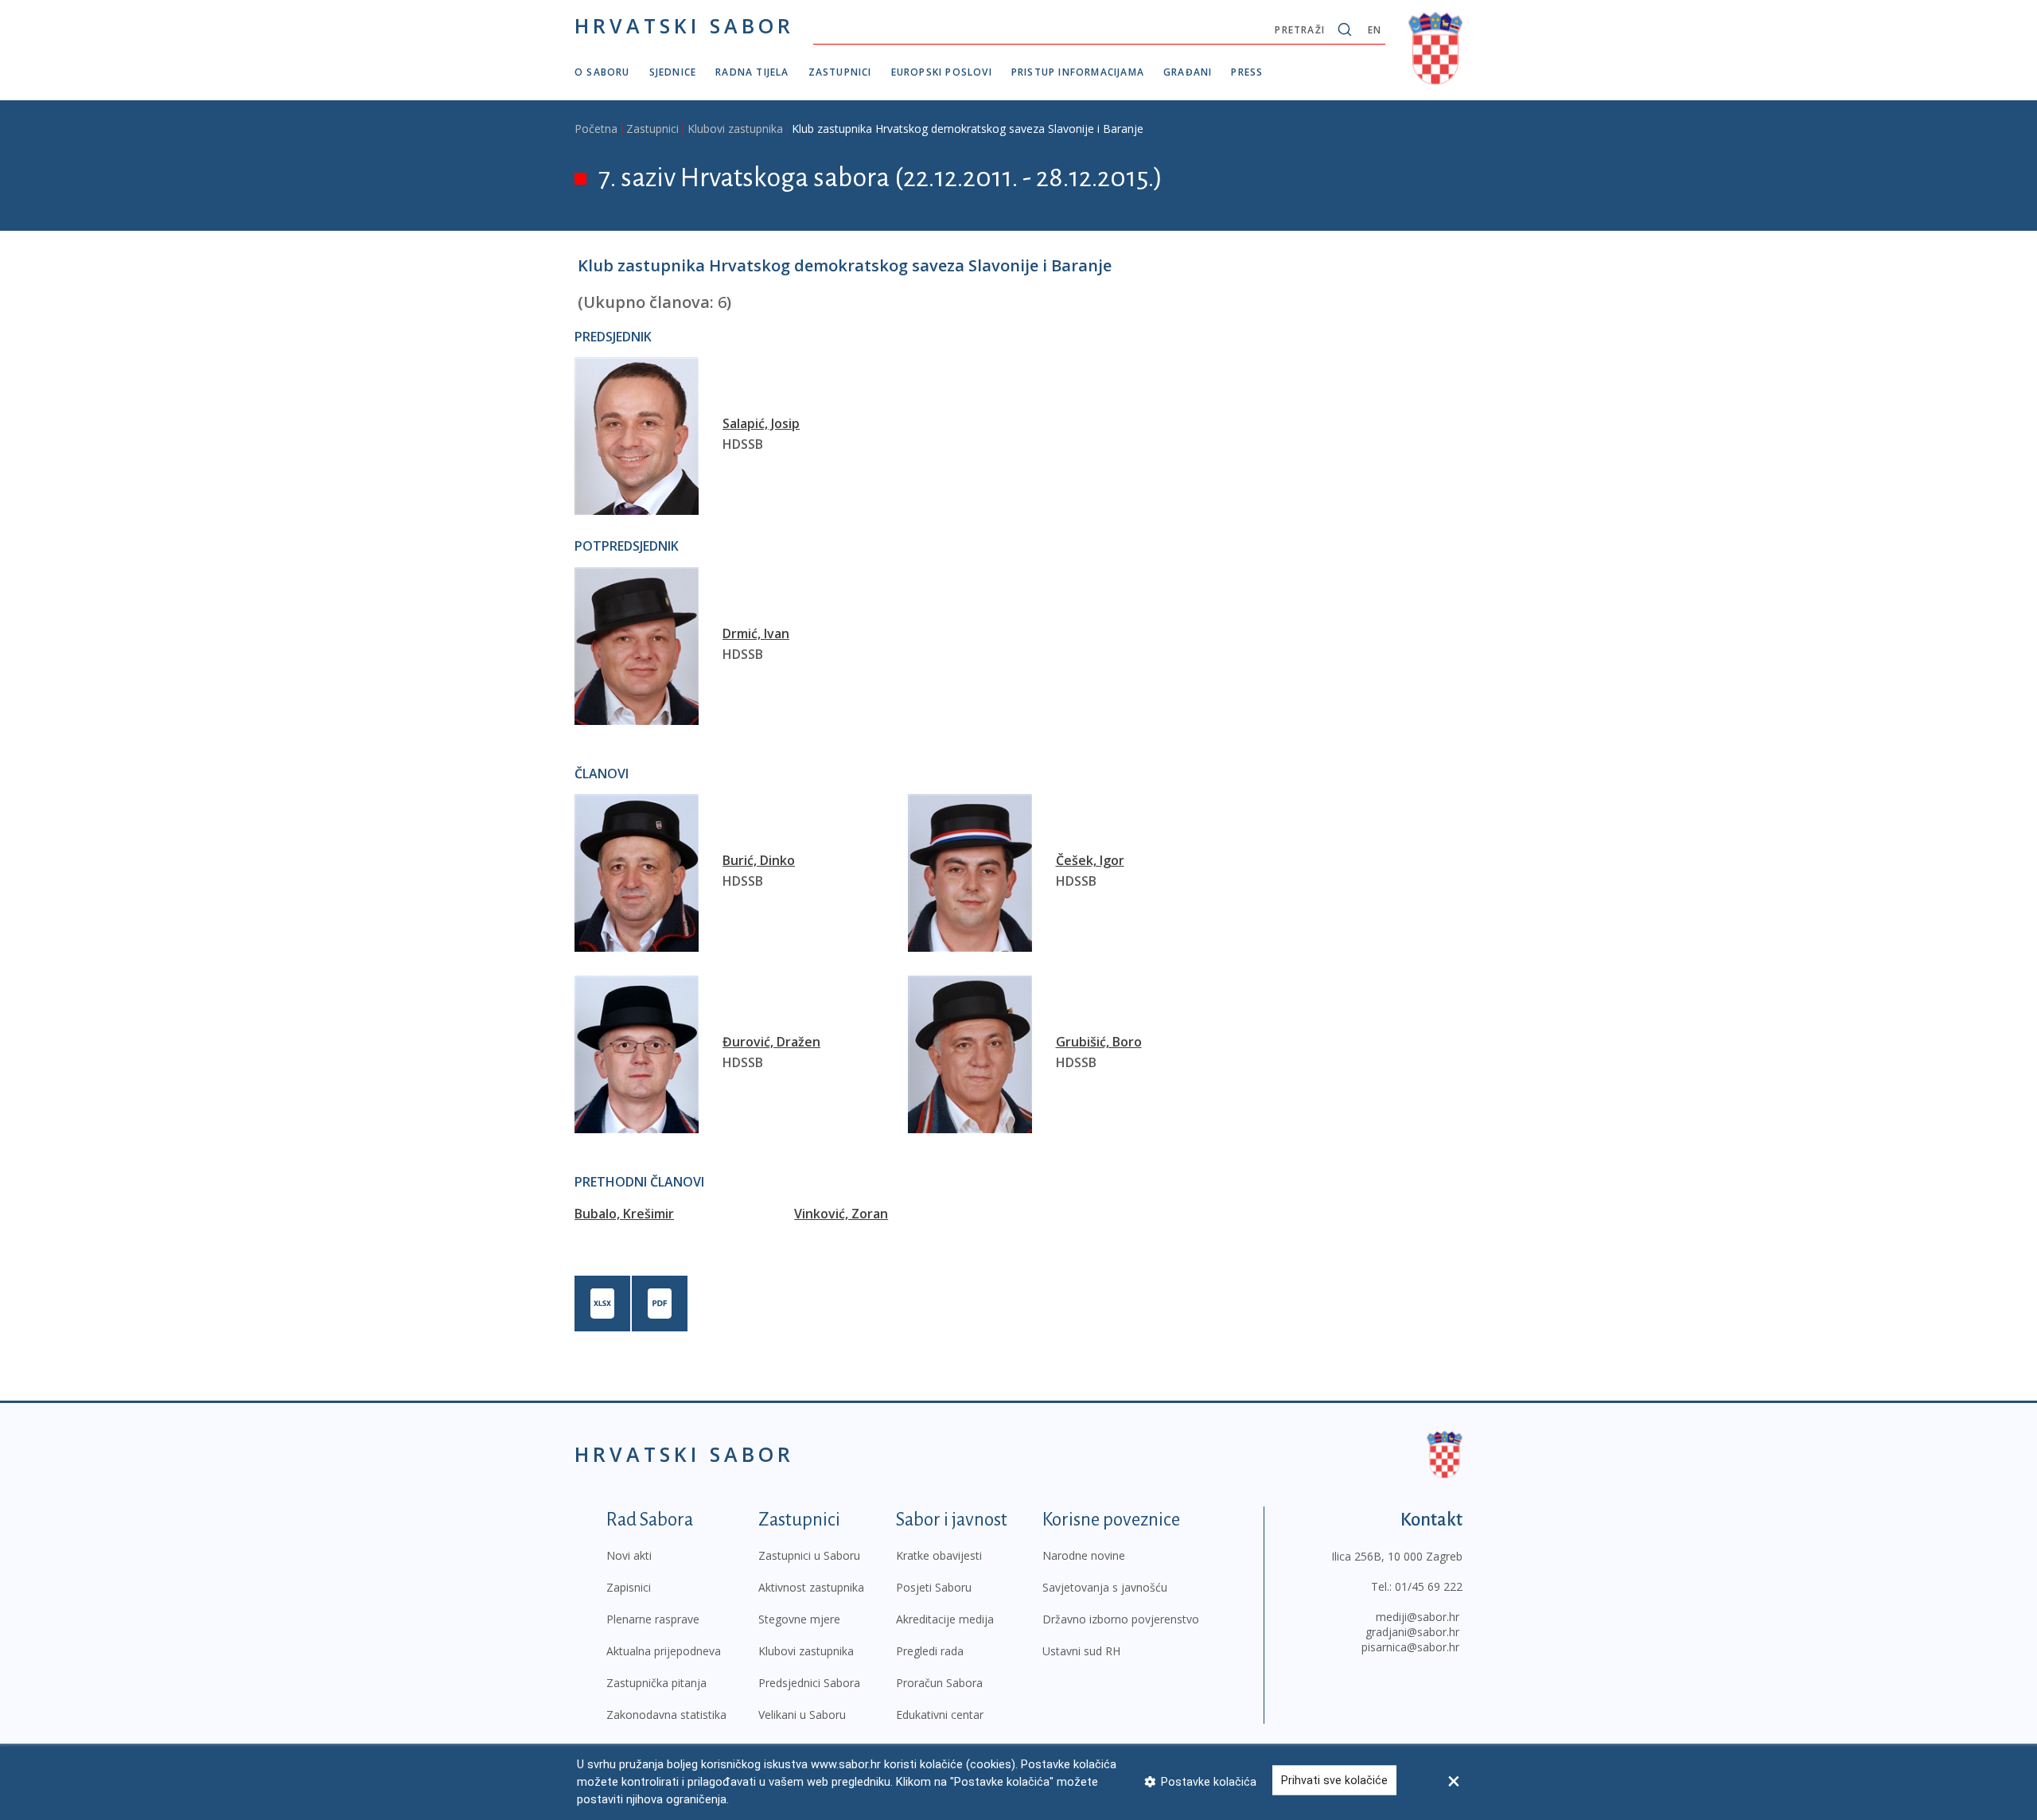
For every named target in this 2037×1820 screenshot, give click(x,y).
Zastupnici (840, 72)
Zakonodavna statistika (666, 1715)
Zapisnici (629, 1587)
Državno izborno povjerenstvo (1121, 1619)
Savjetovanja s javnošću (1105, 1587)
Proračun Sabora (939, 1683)
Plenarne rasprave (653, 1619)
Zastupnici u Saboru (809, 1555)
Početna (596, 129)
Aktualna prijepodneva (664, 1651)
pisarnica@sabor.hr (1410, 1647)
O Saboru (602, 72)
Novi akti (629, 1555)
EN (1375, 30)
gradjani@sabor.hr (1412, 1632)
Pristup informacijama (1078, 72)
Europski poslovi (942, 72)
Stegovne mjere (799, 1619)
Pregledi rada (930, 1651)
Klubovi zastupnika (735, 129)
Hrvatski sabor (684, 25)
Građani (1188, 72)
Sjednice (673, 72)
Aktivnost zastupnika (811, 1587)
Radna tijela (752, 72)
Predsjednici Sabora (809, 1683)
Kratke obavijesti (939, 1555)
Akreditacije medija (945, 1619)
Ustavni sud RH (1081, 1651)
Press (1247, 72)
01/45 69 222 (1429, 1586)
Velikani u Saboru (802, 1715)
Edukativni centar (940, 1715)
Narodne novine (1084, 1555)
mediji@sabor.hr (1418, 1617)
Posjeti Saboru (934, 1587)
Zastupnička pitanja (656, 1683)
